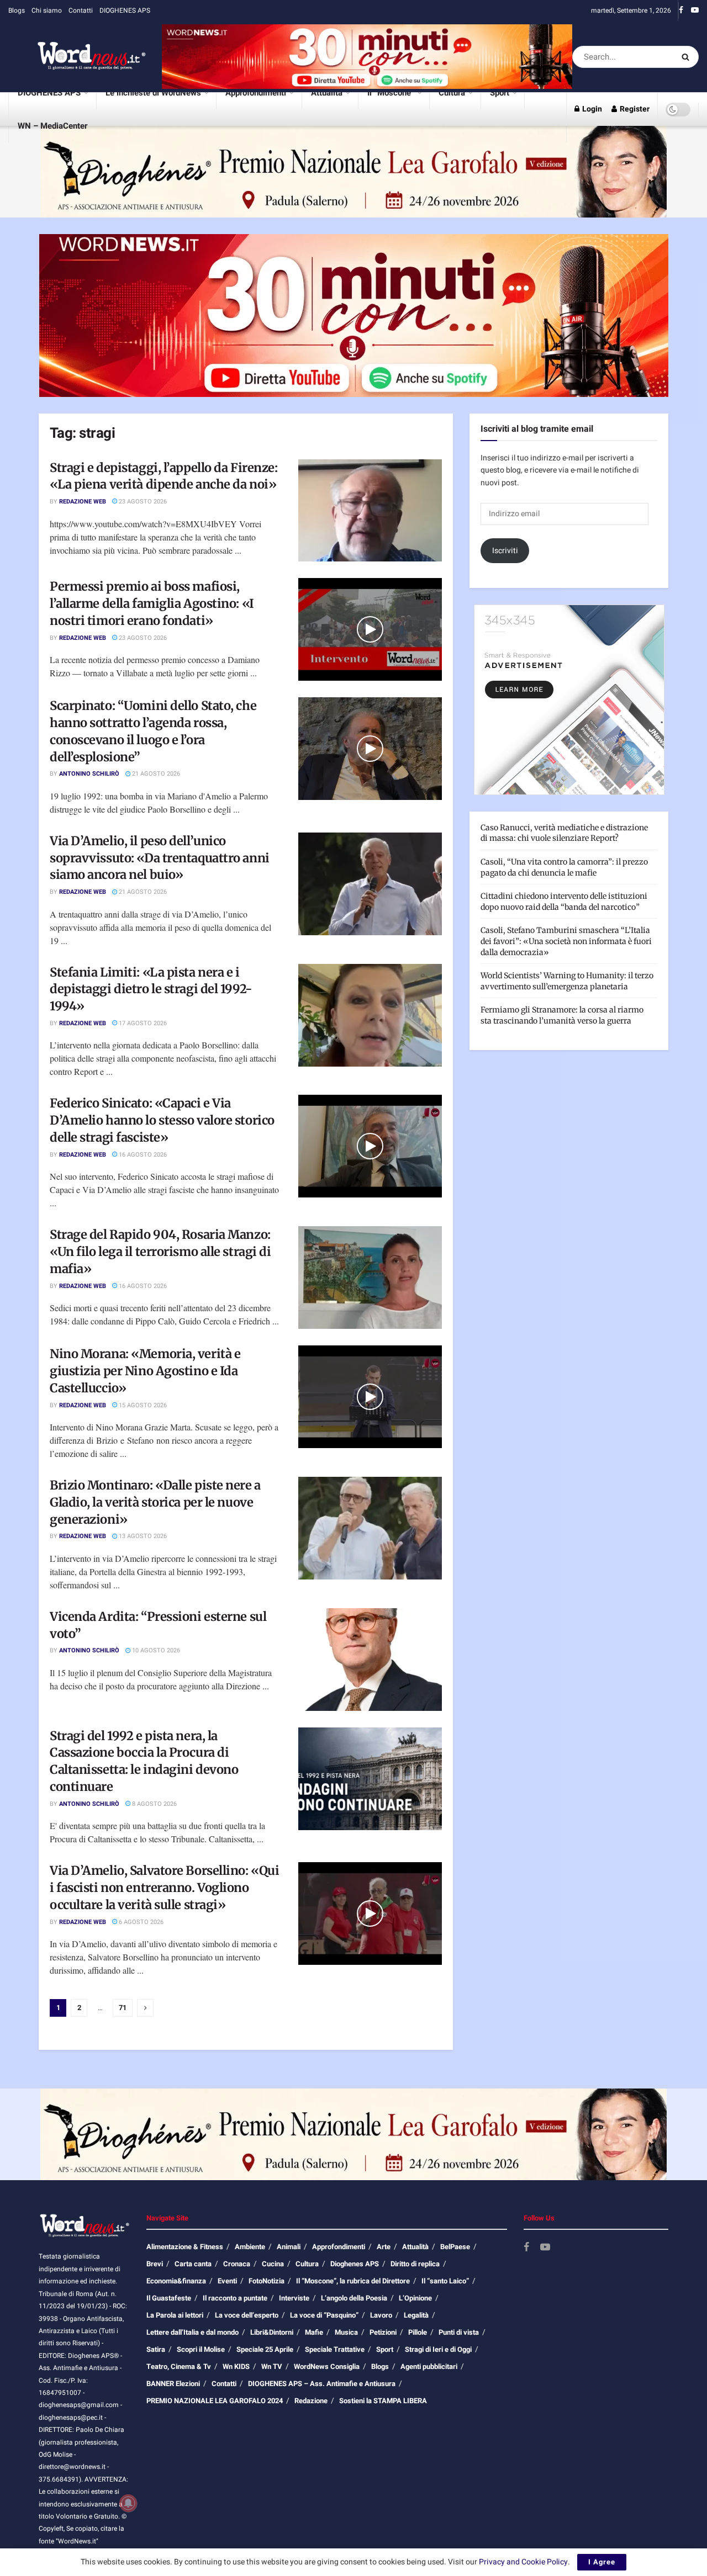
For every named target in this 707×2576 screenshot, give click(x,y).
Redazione (311, 2401)
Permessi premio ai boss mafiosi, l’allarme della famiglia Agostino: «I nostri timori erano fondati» (152, 603)
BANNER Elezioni (173, 2384)
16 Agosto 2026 (142, 1155)
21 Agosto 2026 (155, 774)
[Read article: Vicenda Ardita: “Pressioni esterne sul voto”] (370, 1660)
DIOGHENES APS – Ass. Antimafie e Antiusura (322, 2384)
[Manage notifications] (128, 2503)
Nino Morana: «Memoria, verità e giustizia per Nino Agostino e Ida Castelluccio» (145, 1371)
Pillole (418, 2332)
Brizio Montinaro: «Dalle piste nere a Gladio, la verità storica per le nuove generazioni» (155, 1502)
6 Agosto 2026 (140, 1922)
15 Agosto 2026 (142, 1405)
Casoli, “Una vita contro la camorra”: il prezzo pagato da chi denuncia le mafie (564, 867)
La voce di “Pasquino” (324, 2315)
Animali (289, 2247)
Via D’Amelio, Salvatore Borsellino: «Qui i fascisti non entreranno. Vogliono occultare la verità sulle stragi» (164, 1888)
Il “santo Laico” (445, 2281)
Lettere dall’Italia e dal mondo (192, 2332)
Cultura (452, 93)
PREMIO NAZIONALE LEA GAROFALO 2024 (215, 2401)
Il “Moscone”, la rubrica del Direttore (353, 2281)
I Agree (602, 2562)
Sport (500, 93)
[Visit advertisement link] (367, 57)
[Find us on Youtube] (695, 10)
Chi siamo (47, 10)
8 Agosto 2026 (154, 1804)
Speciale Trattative (335, 2349)
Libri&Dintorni (272, 2332)
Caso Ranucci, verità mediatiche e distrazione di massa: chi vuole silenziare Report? (564, 833)
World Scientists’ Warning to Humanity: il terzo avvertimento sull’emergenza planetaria (567, 981)
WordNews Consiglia (327, 2366)
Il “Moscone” (391, 93)
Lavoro (381, 2315)
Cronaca (237, 2264)
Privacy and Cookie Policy (523, 2562)
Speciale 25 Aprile (265, 2349)
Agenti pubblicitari (429, 2366)
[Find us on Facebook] (681, 10)
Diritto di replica (415, 2264)
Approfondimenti (256, 93)
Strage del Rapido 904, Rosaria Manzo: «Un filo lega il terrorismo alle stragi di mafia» (160, 1252)
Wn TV (272, 2366)
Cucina (273, 2264)
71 (123, 2008)
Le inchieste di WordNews (153, 93)
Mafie (314, 2332)
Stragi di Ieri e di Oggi (438, 2349)
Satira (156, 2349)
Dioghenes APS (355, 2264)
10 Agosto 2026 (155, 1650)
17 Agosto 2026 (142, 1023)
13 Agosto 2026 (142, 1536)
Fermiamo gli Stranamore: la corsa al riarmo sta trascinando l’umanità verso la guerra (562, 1015)
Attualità (327, 93)
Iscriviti (505, 551)
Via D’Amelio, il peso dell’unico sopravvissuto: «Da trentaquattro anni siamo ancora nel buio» (160, 858)
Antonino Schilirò (89, 774)
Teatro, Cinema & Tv (179, 2366)
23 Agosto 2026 (142, 502)
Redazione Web (83, 502)
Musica (346, 2332)
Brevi (155, 2264)
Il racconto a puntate (235, 2298)
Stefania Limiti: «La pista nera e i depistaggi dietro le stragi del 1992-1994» (151, 989)
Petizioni (383, 2332)
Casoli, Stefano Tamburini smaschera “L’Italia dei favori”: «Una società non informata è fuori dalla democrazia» (566, 941)
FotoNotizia (267, 2281)
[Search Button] (687, 57)
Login (591, 109)
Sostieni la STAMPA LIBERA (383, 2401)
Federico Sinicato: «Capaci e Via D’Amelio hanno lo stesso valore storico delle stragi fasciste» (162, 1120)
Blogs (17, 10)
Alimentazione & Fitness (185, 2247)
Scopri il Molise (201, 2349)
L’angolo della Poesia (354, 2298)
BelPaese (455, 2247)
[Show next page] (145, 2008)
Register (634, 109)
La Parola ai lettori (175, 2315)
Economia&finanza (176, 2281)
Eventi (227, 2281)
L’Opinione (415, 2298)
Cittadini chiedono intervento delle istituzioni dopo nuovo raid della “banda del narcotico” (564, 902)
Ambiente (250, 2247)
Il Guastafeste (169, 2298)
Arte (384, 2247)
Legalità (416, 2315)
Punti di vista (459, 2332)
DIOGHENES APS (125, 10)
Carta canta (193, 2264)
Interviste (294, 2298)
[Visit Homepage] (77, 57)
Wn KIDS (236, 2366)
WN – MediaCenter (52, 126)
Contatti (81, 10)
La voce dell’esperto (247, 2315)
